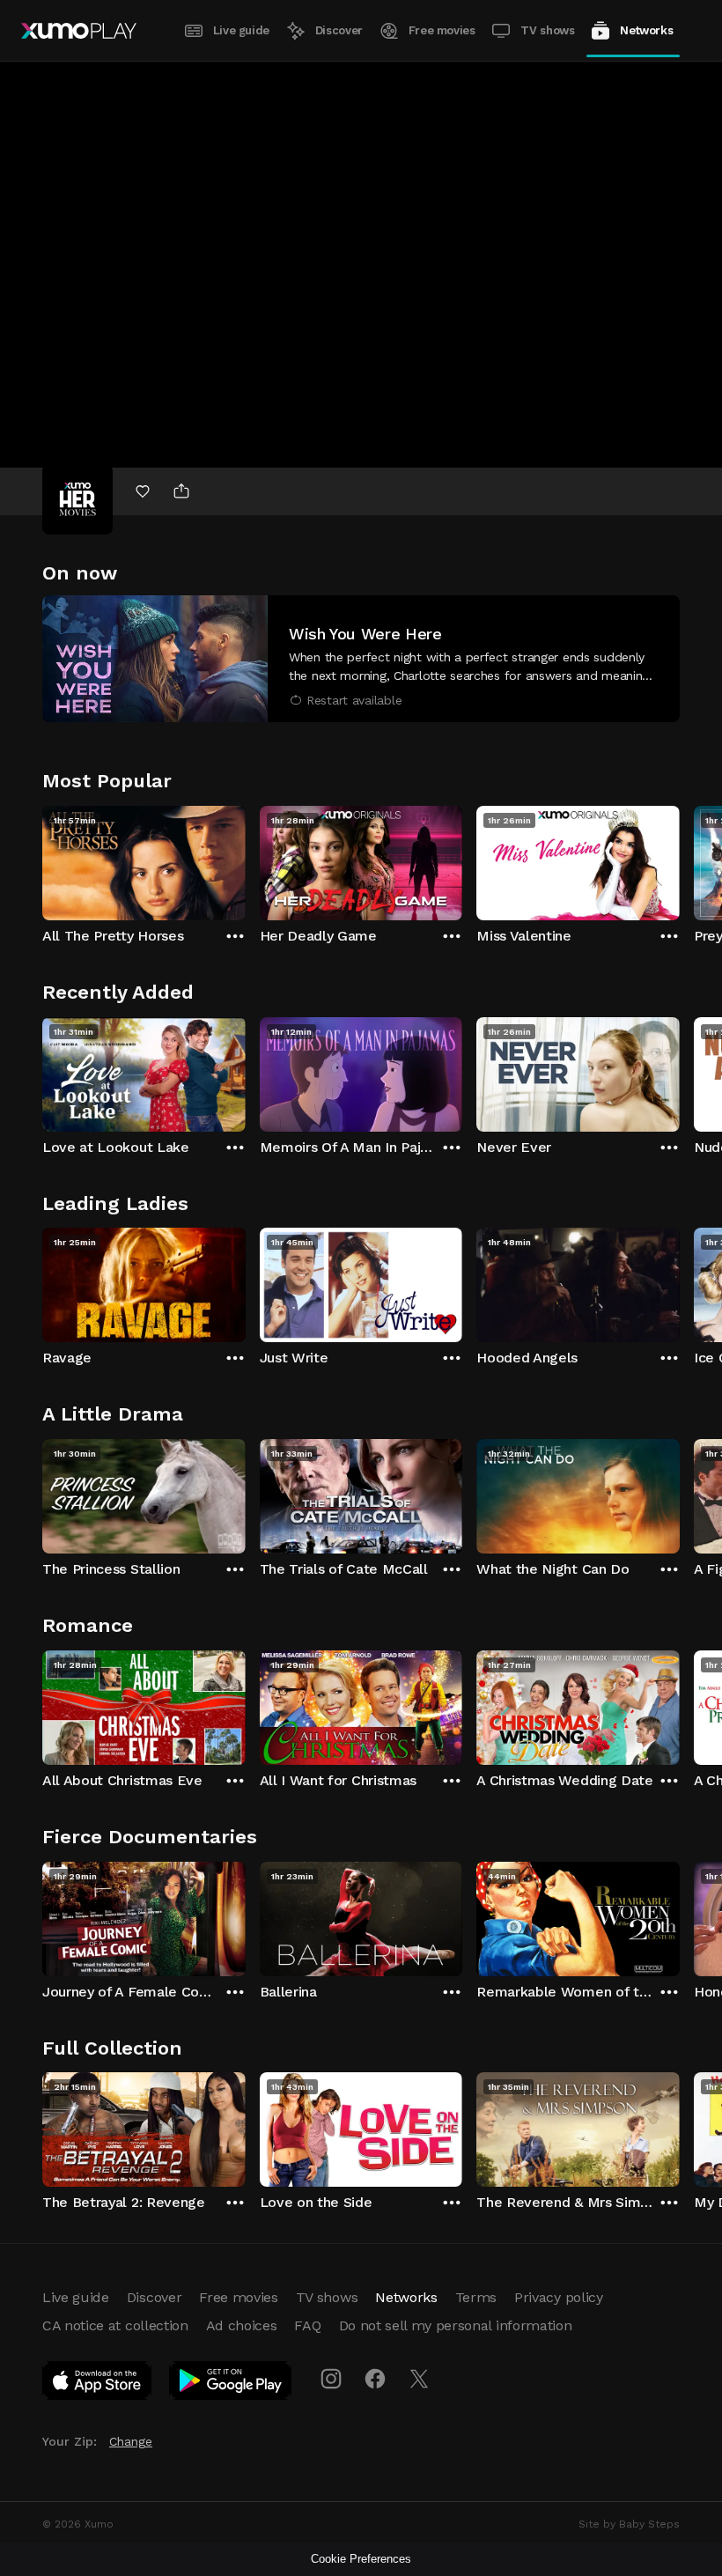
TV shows (547, 30)
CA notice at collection (115, 2325)
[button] (361, 659)
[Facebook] (375, 2379)
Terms (476, 2297)
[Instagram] (331, 2379)
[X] (419, 2379)
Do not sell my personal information (456, 2325)
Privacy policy (559, 2297)
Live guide (241, 30)
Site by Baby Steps (629, 2524)
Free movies (442, 30)
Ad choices (242, 2325)
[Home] (79, 31)
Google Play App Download (231, 2384)
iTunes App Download (98, 2384)
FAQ (307, 2325)
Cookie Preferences (361, 2559)
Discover (339, 30)
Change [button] (131, 2441)
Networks (646, 30)
